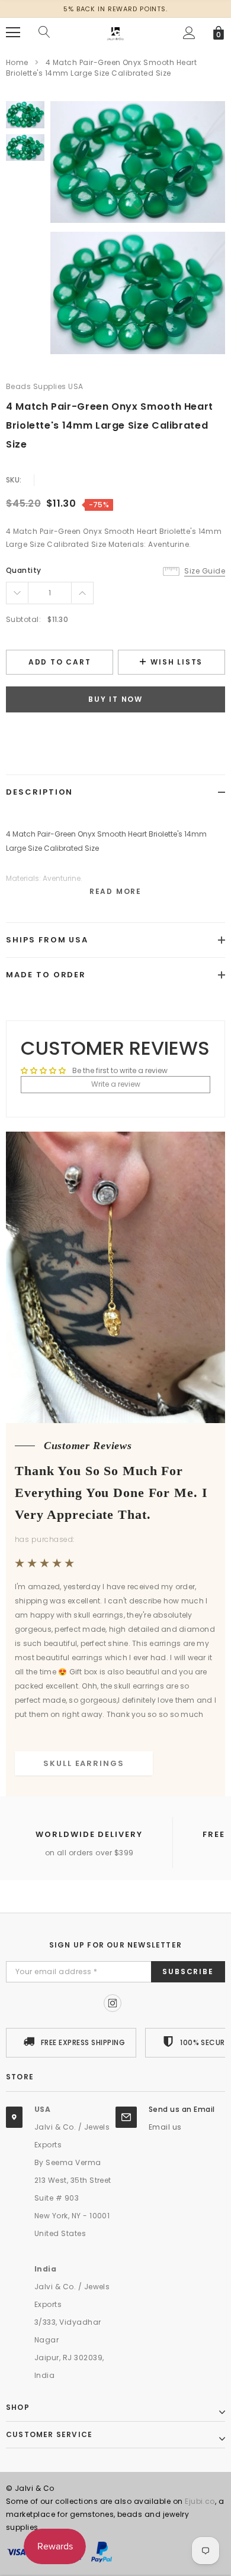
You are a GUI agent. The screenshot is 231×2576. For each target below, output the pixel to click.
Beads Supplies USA (45, 386)
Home (17, 62)
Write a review (116, 1084)
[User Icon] (189, 33)
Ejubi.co (200, 2501)
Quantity (24, 570)
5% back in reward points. (115, 9)
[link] (25, 115)
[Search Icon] (44, 33)
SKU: (14, 480)
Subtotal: (23, 619)
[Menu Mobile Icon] (13, 33)
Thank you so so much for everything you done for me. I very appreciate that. (111, 1493)
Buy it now (115, 699)
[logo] (115, 32)
